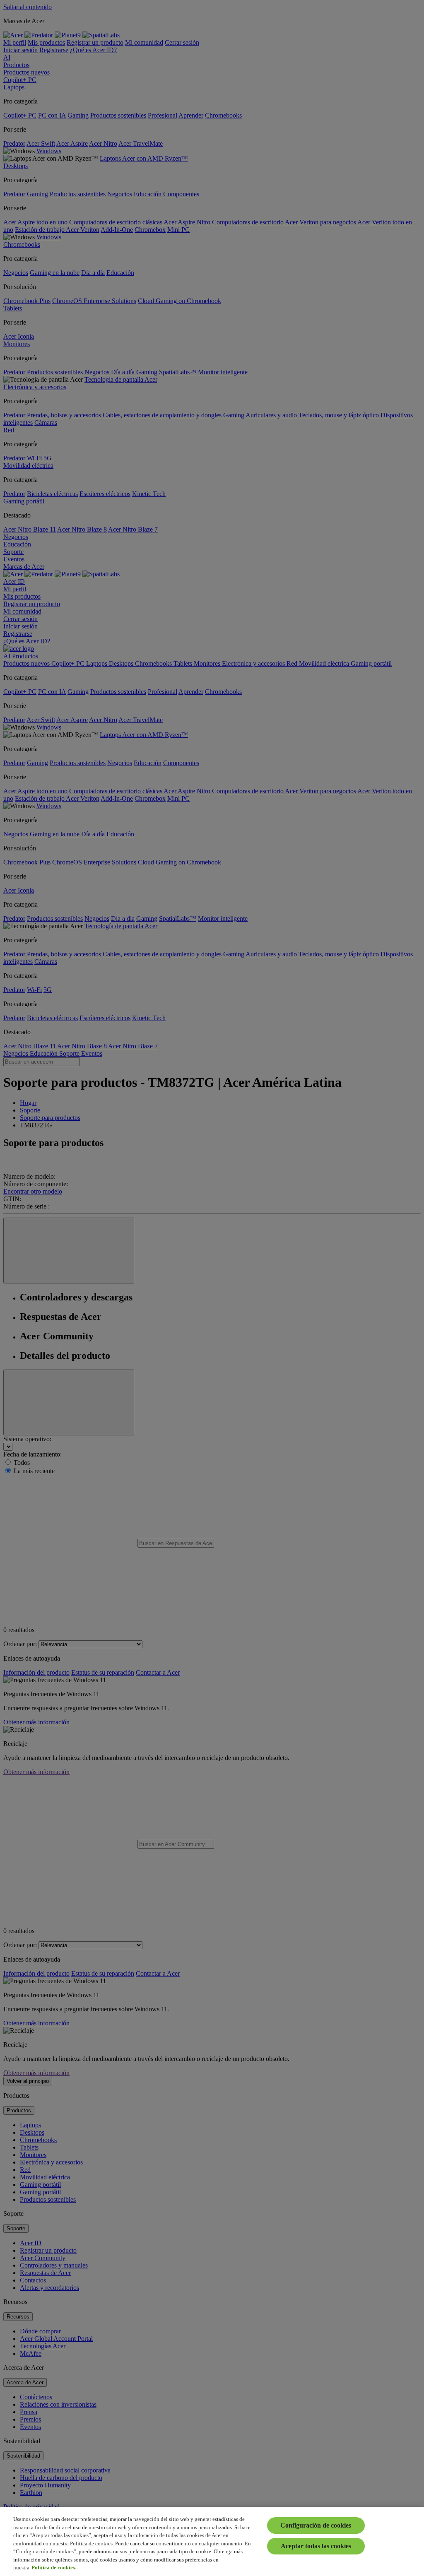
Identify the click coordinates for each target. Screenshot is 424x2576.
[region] (212, 2541)
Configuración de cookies (316, 2525)
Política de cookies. (54, 2568)
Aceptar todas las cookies (316, 2546)
